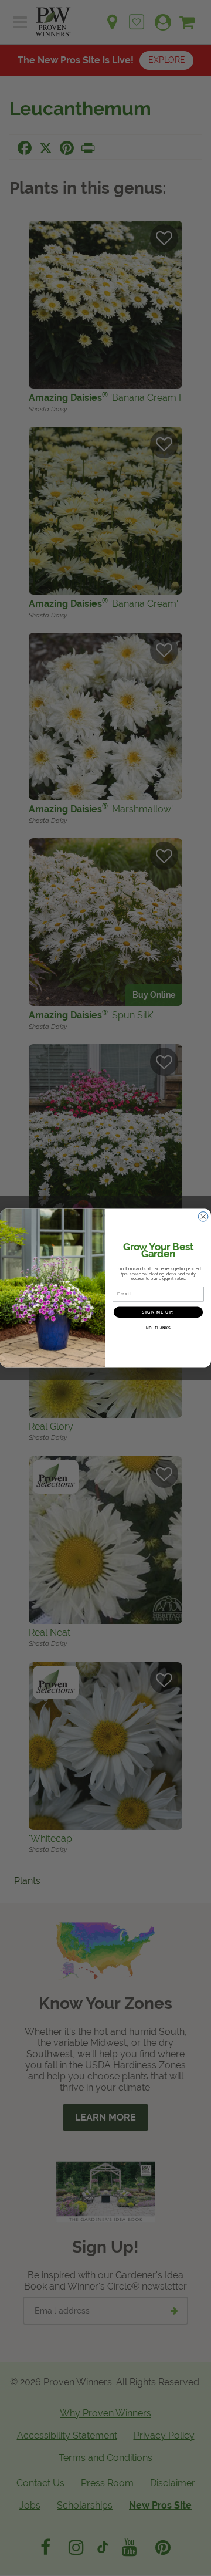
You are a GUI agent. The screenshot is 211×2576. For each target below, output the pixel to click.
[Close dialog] (203, 1217)
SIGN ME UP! (158, 1312)
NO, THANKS (158, 1328)
